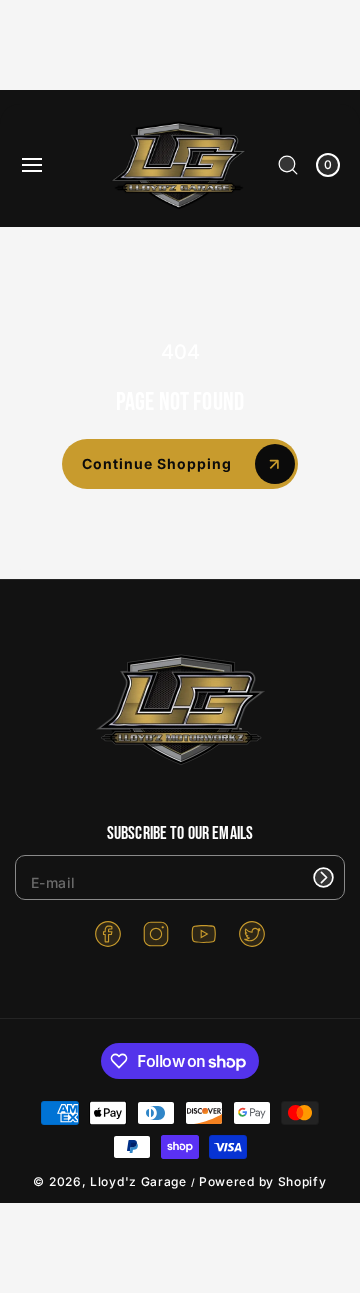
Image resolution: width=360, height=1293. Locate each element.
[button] (32, 165)
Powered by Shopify (263, 1181)
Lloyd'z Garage (140, 1181)
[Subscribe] (323, 877)
